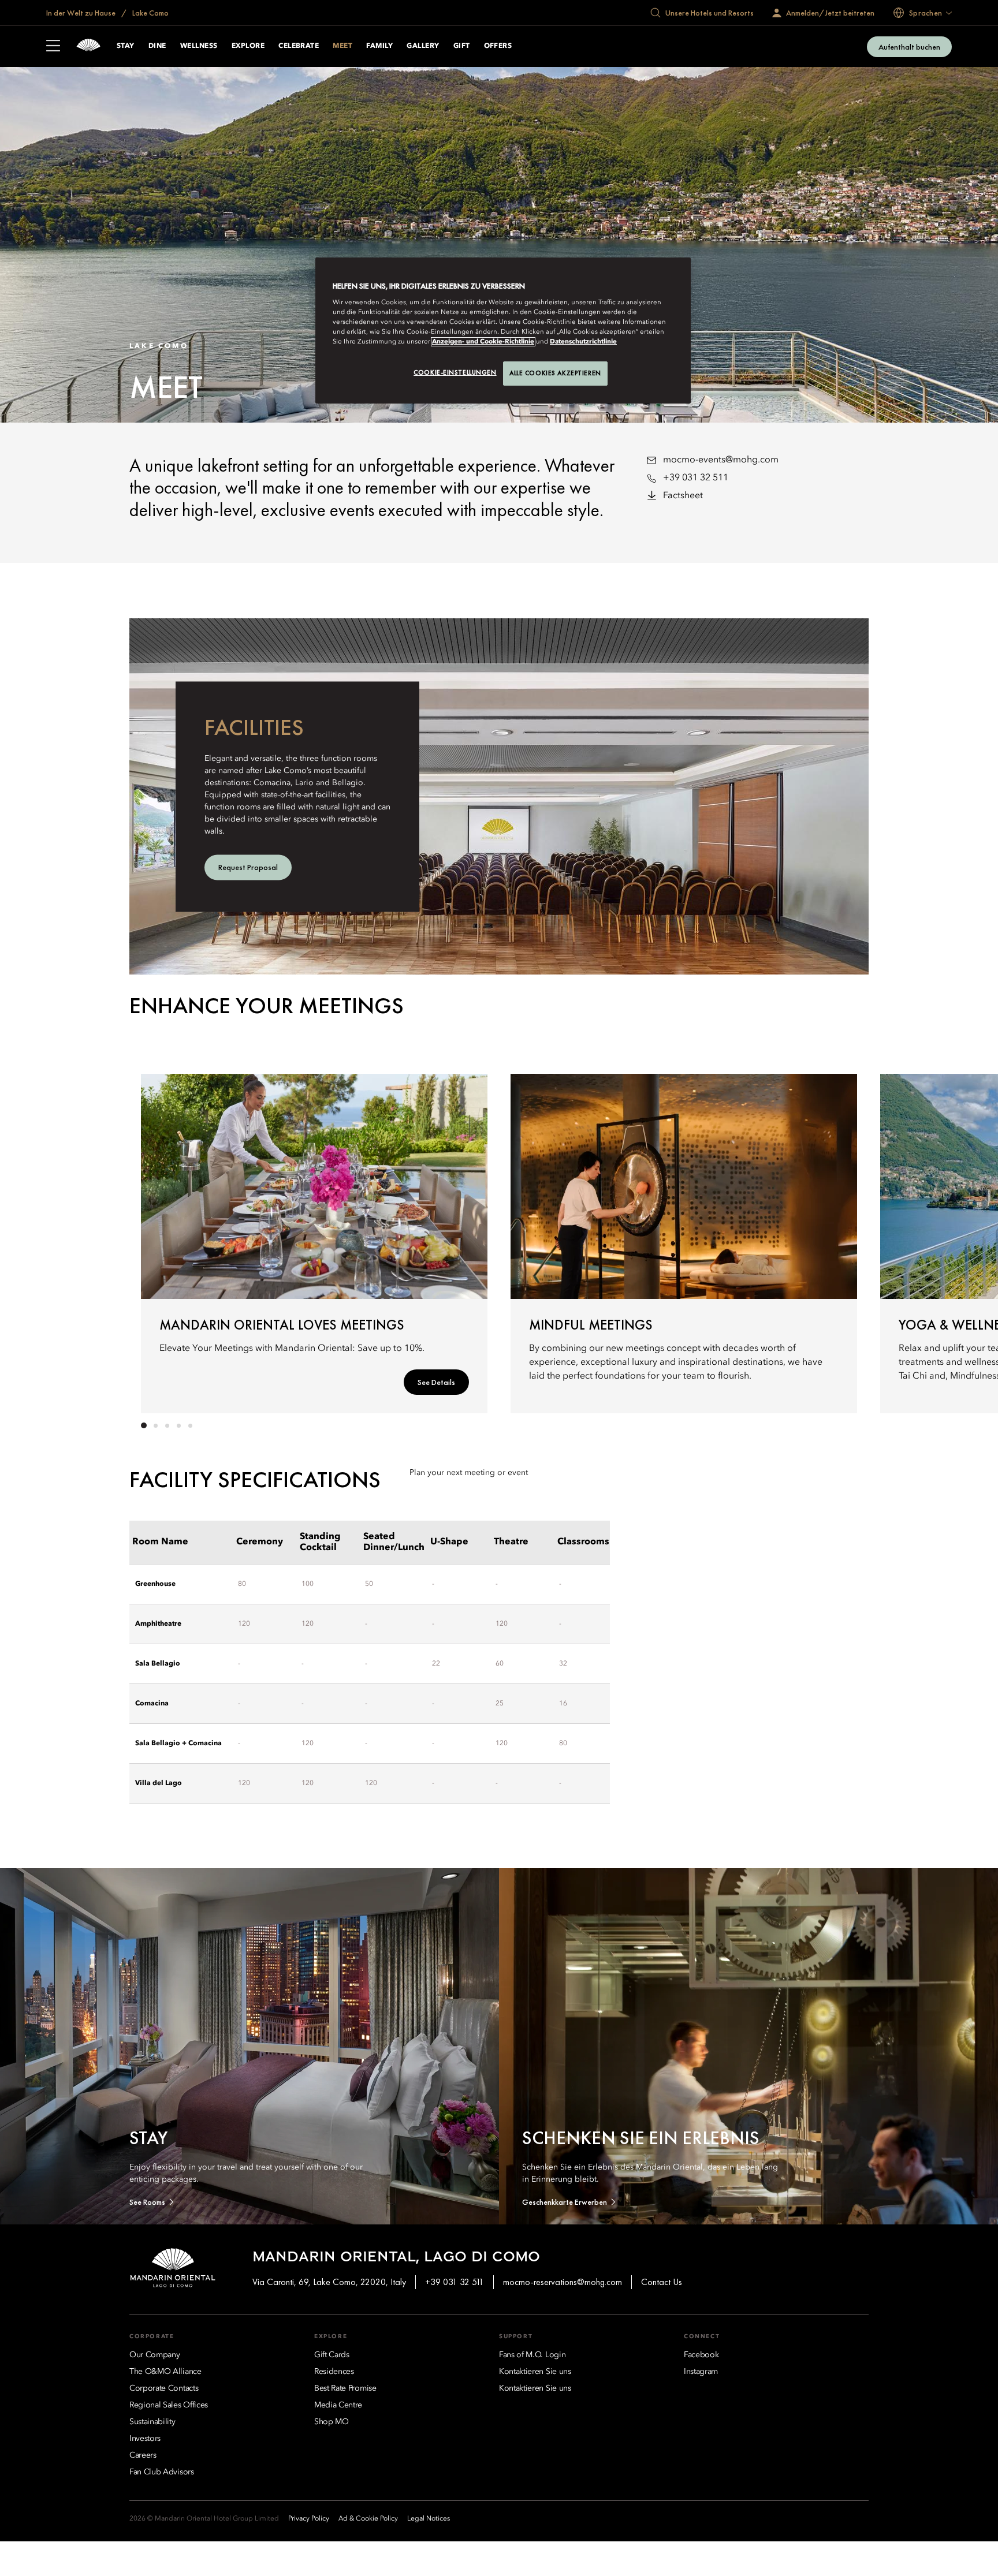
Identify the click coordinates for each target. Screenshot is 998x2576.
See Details (436, 1382)
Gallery (423, 46)
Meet (342, 46)
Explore (248, 46)
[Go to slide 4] (178, 1425)
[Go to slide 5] (190, 1425)
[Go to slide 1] (144, 1425)
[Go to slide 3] (167, 1425)
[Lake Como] (88, 46)
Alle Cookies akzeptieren (555, 373)
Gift (462, 46)
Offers (498, 46)
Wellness (199, 46)
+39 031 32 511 (696, 478)
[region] (503, 331)
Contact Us (662, 2282)
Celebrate (299, 46)
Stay (126, 46)
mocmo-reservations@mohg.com (563, 2282)
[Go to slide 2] (155, 1425)
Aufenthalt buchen (909, 47)
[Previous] (164, 1241)
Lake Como (150, 13)
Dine (157, 46)
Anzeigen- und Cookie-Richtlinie (483, 342)
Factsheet (683, 496)
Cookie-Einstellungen (455, 372)
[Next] (834, 1241)
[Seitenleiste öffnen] (53, 47)
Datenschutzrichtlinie (583, 342)
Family (379, 46)
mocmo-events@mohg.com (721, 460)
